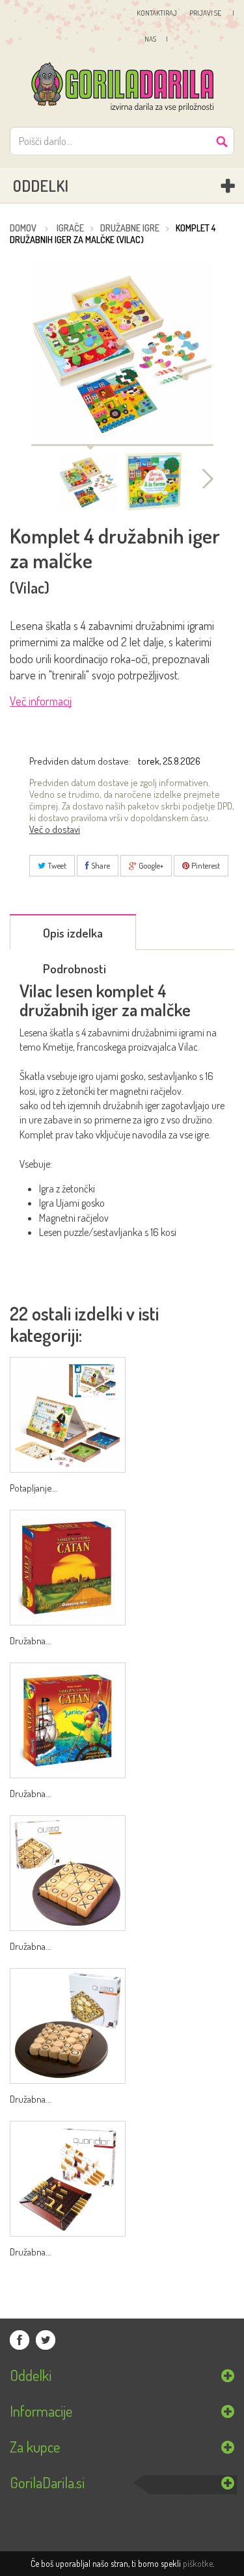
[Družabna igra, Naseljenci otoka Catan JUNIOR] (68, 1720)
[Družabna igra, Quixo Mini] (68, 2026)
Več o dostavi (55, 830)
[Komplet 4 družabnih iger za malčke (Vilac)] (88, 482)
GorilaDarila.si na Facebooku (20, 2340)
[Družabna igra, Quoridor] (68, 2179)
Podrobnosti (75, 968)
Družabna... (31, 1641)
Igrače (70, 228)
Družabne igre (130, 228)
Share (100, 865)
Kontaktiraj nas (153, 26)
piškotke (198, 2563)
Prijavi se (206, 13)
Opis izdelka (73, 933)
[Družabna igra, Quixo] (68, 1873)
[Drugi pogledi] (205, 479)
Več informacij (41, 702)
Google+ (150, 865)
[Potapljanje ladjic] (68, 1415)
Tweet (56, 865)
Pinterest (205, 865)
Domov (23, 228)
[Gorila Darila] (122, 88)
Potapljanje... (34, 1488)
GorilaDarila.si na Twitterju (46, 2340)
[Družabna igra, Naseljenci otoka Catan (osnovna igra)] (68, 1568)
